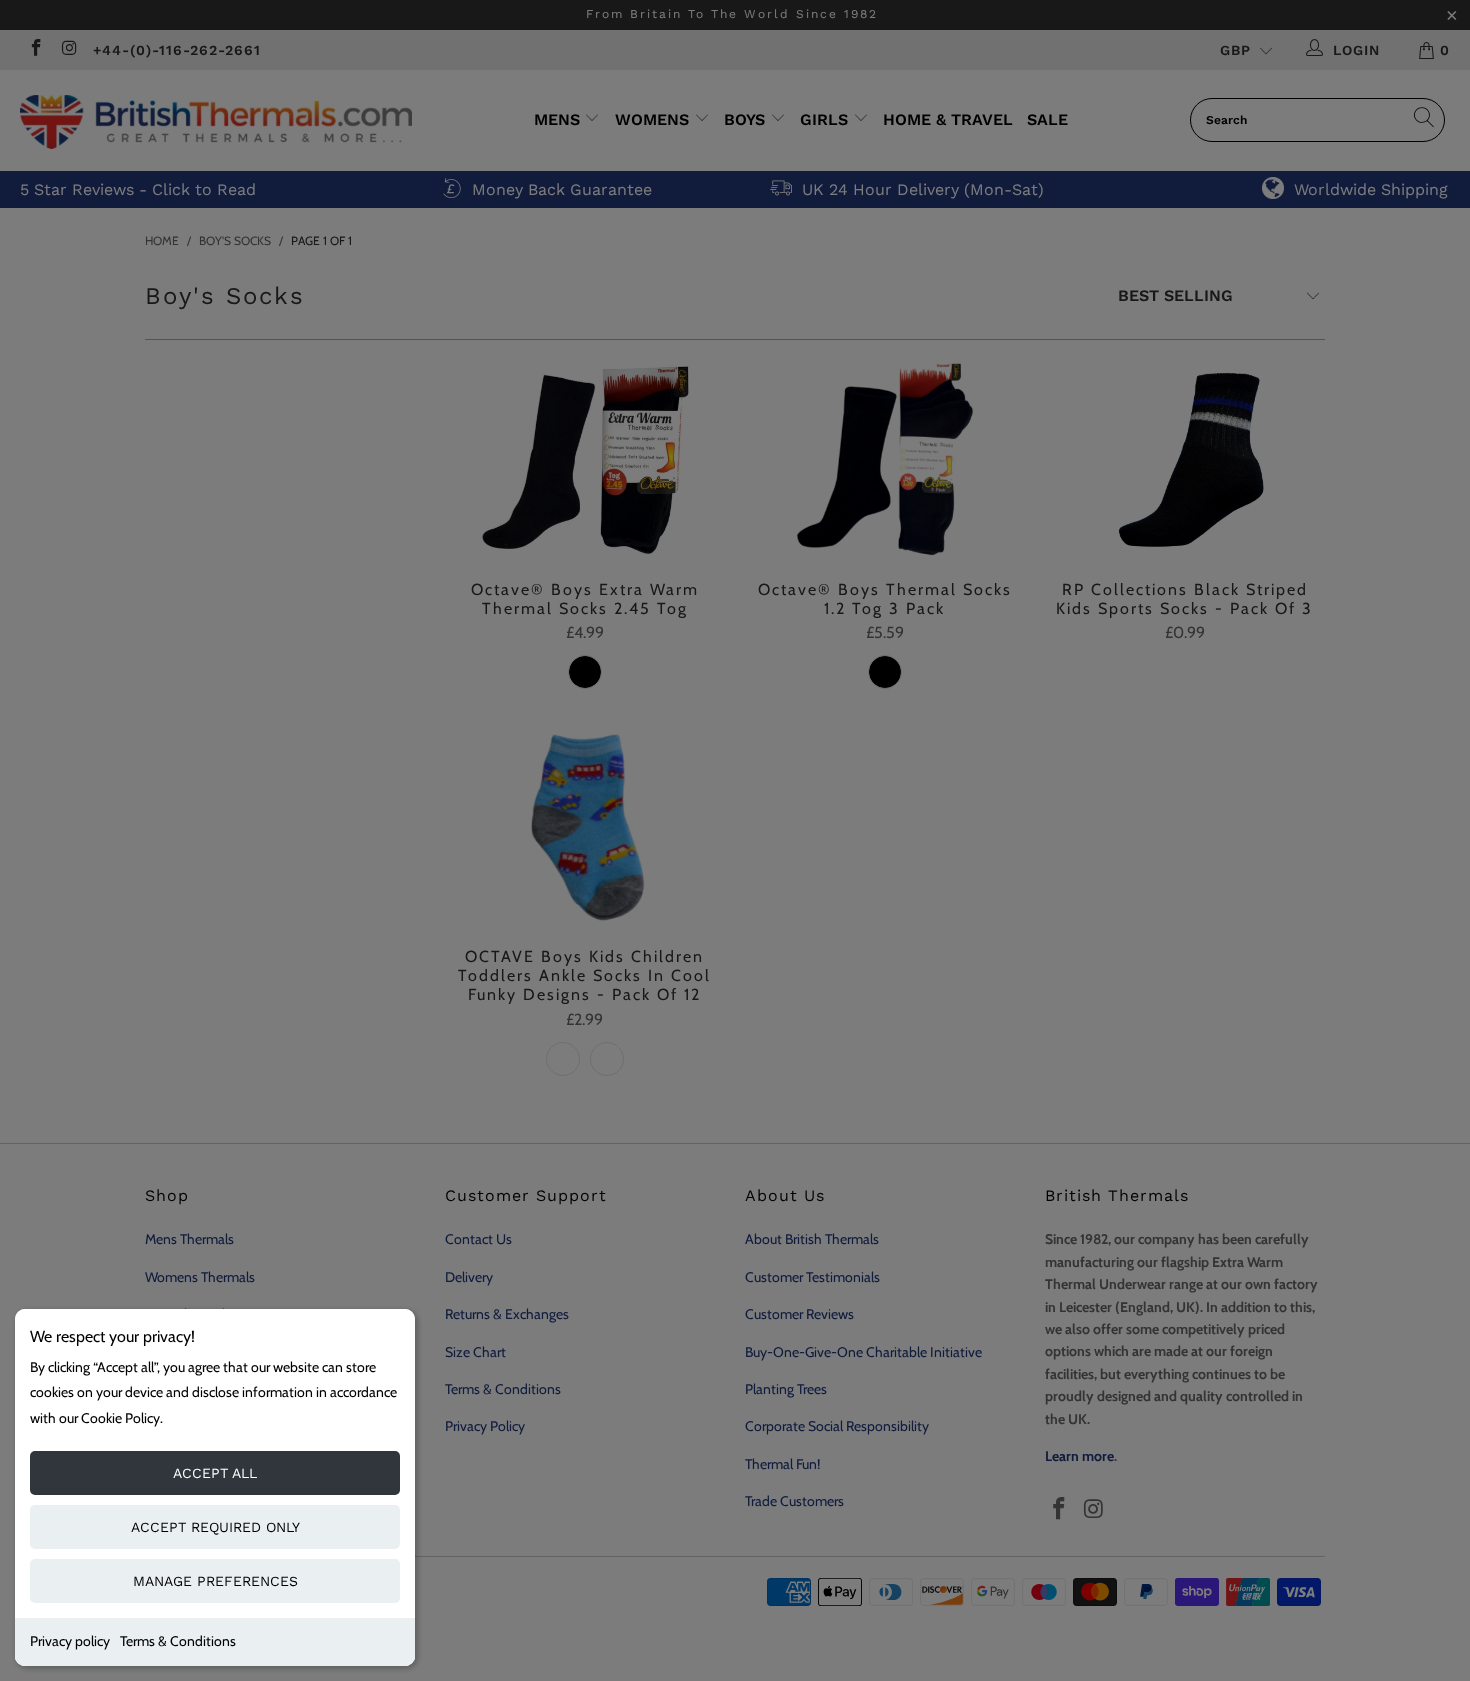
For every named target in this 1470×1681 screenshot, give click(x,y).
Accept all (215, 1473)
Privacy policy (70, 1641)
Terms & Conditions (178, 1641)
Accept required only (215, 1527)
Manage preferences (215, 1581)
